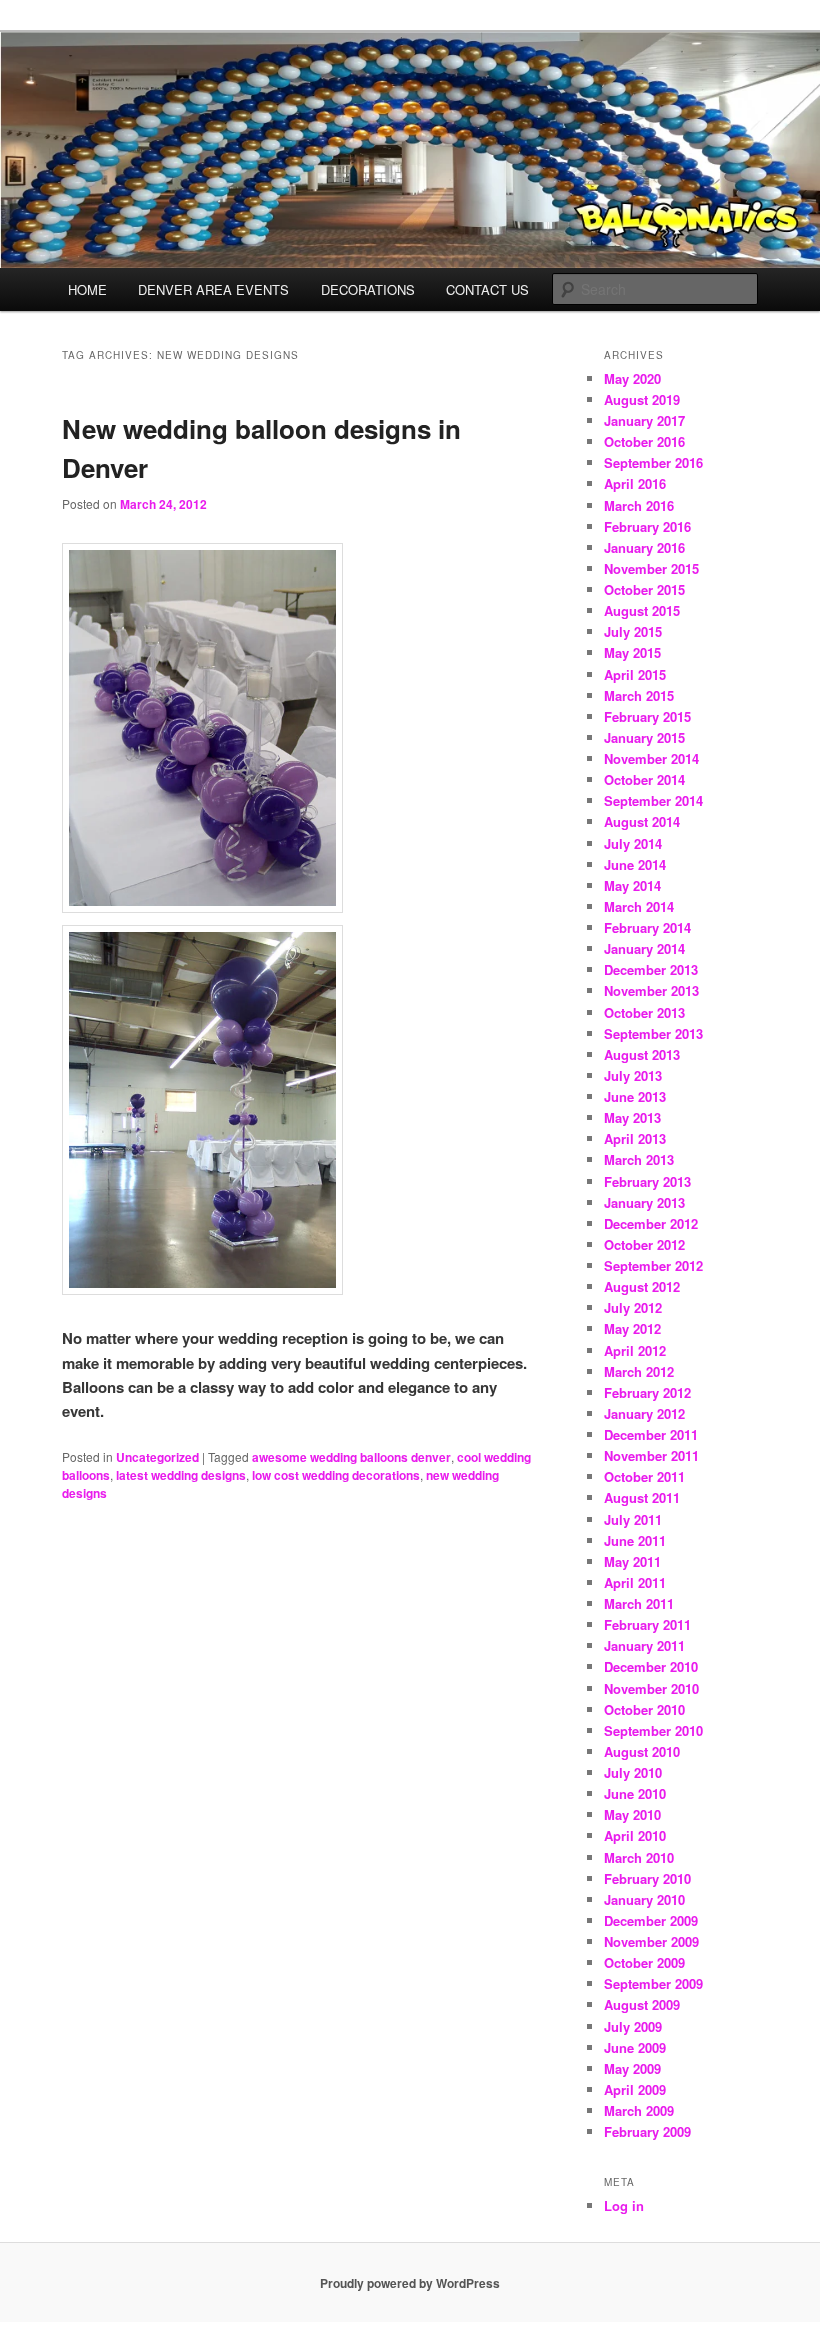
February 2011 (647, 1624)
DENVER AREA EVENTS (213, 289)
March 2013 (639, 1159)
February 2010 (647, 1878)
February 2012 (647, 1392)
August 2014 (642, 821)
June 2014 (635, 864)
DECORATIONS (368, 289)
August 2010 (642, 1751)
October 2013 (644, 1012)
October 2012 (644, 1244)
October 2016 (644, 441)
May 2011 (632, 1561)
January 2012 (644, 1413)
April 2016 (635, 483)
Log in (624, 2205)
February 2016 (647, 526)
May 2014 (632, 885)
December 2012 (651, 1223)
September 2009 (653, 1983)
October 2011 (644, 1476)
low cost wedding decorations (336, 1475)
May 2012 (632, 1328)
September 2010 (653, 1730)
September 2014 (653, 800)
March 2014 (639, 906)
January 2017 (644, 420)
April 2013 (635, 1138)
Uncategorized (157, 1457)
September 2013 (653, 1033)
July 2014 (633, 843)
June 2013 (635, 1096)
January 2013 (644, 1202)
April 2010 (635, 1835)
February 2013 (647, 1181)
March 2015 (639, 695)
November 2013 (651, 990)
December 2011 (651, 1434)
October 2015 (644, 589)
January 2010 (644, 1899)
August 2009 (642, 2004)
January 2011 (644, 1645)
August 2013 (642, 1054)
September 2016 (653, 462)
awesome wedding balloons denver (351, 1457)
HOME (87, 289)
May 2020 (632, 378)
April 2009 (635, 2089)
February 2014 (647, 927)
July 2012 (633, 1307)
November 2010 (651, 1688)
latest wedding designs (181, 1475)
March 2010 (639, 1857)
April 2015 (635, 674)
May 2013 (632, 1117)
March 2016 (639, 505)
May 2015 (632, 652)
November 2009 (651, 1941)
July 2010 (633, 1772)
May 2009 (632, 2068)
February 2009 (647, 2131)
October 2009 (644, 1962)
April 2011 (635, 1582)
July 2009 (633, 2026)
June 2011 (635, 1540)
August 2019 (642, 399)
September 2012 (653, 1265)
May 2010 (632, 1814)
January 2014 (644, 948)
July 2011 (633, 1519)
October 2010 (644, 1709)
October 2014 (644, 779)
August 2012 (642, 1286)
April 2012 (635, 1350)
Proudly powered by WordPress (410, 2283)
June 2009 (635, 2047)
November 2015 (651, 568)
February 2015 (647, 716)
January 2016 (644, 547)
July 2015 (633, 631)
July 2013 (633, 1075)
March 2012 (639, 1371)
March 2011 (639, 1603)
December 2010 (651, 1666)
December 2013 (651, 969)
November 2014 (651, 758)
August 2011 (642, 1497)
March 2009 (639, 2110)
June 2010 (635, 1793)
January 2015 (644, 737)
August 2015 (642, 610)
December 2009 (651, 1920)
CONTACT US (487, 289)
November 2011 (651, 1455)
